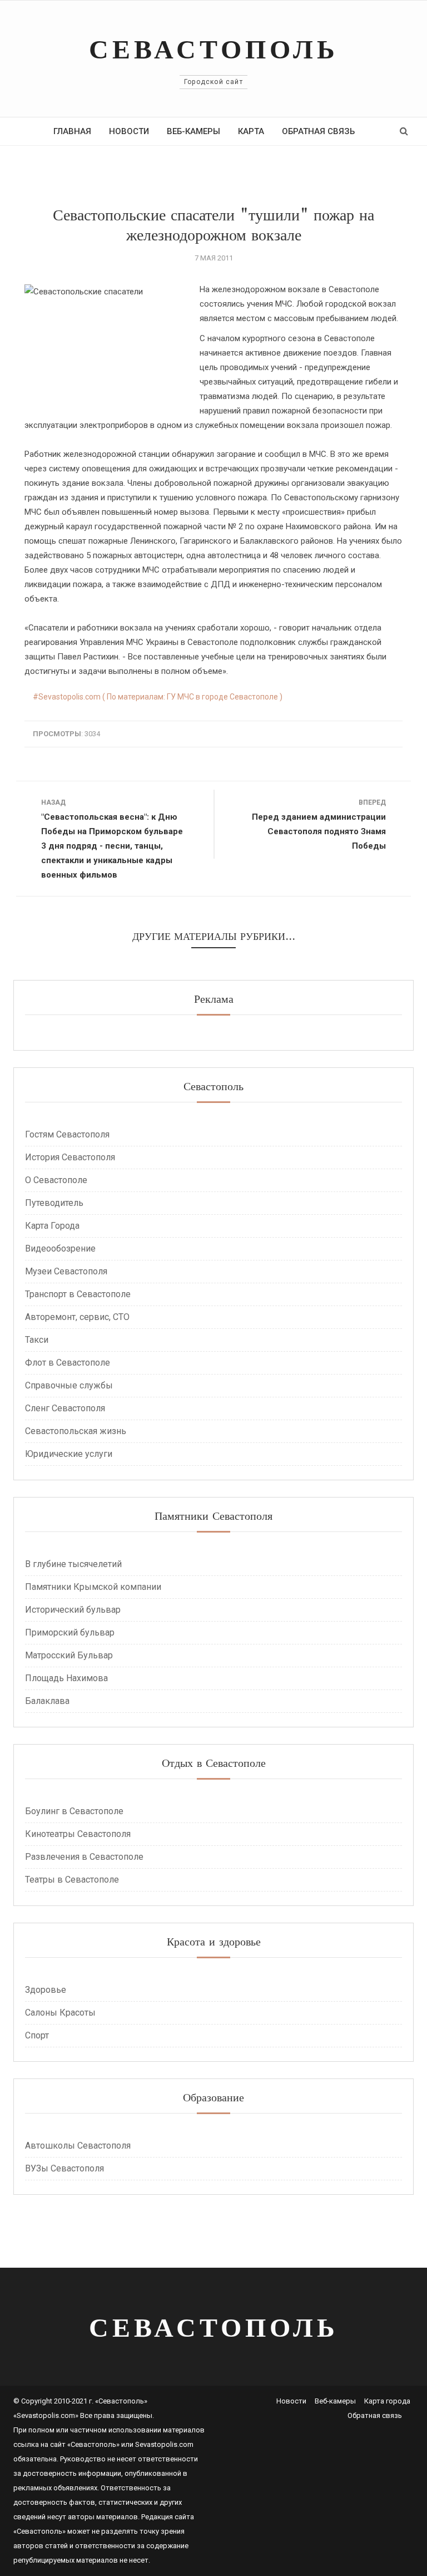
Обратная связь (375, 2415)
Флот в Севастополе (68, 1363)
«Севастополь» (93, 2444)
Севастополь (214, 49)
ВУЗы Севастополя (64, 2168)
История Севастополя (70, 1157)
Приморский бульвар (70, 1632)
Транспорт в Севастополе (78, 1294)
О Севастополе (56, 1180)
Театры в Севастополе (72, 1880)
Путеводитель (54, 1203)
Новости (291, 2401)
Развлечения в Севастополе (84, 1857)
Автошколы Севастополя (78, 2146)
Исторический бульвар (73, 1610)
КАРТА (251, 131)
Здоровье (46, 1990)
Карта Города (52, 1226)
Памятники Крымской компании (93, 1587)
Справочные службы (69, 1385)
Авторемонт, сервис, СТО (77, 1317)
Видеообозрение (60, 1248)
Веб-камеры (335, 2401)
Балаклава (47, 1701)
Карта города (387, 2401)
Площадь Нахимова (66, 1678)
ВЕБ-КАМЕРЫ (193, 131)
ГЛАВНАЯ (72, 131)
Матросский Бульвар (69, 1655)
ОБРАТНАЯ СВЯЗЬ (318, 131)
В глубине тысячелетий (73, 1564)
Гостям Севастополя (67, 1134)
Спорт (37, 2035)
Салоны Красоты (60, 2013)
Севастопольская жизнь (76, 1431)
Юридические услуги (69, 1454)
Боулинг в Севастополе (74, 1811)
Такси (37, 1340)
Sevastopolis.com (164, 2444)
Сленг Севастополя (65, 1408)
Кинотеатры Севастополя (78, 1834)
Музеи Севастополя (66, 1271)
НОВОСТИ (129, 131)
